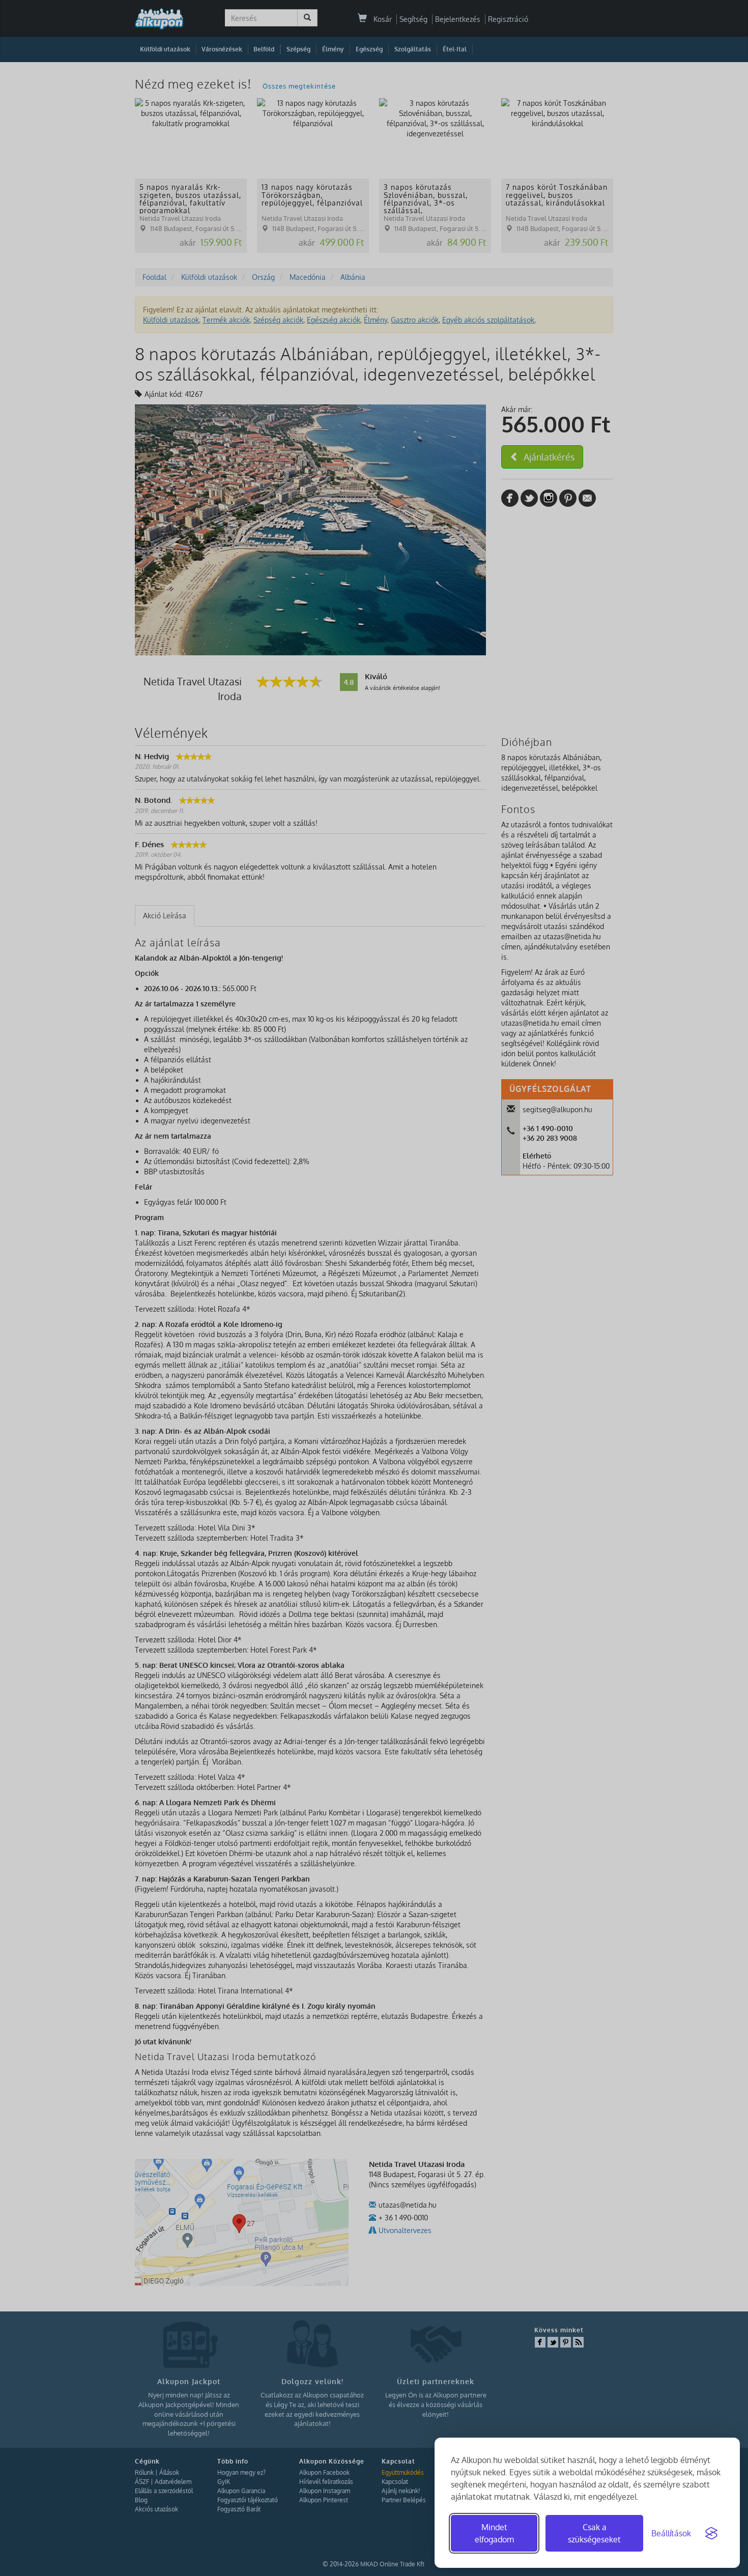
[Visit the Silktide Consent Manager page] (711, 2533)
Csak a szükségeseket (594, 2533)
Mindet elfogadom (494, 2533)
